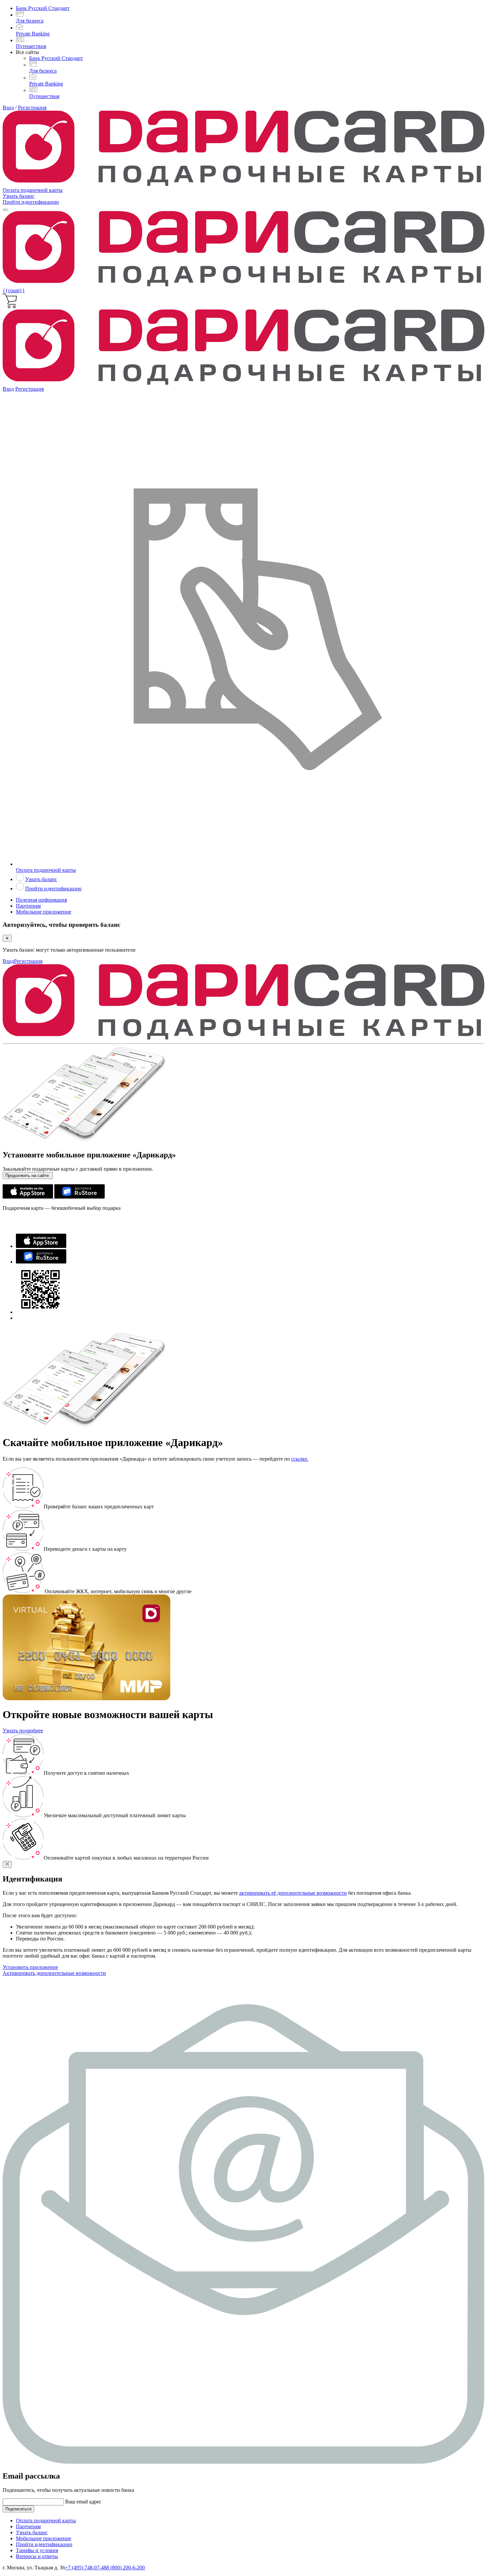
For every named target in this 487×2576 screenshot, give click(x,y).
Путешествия (31, 46)
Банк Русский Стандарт (43, 8)
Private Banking (33, 34)
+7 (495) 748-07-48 (86, 2568)
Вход (8, 108)
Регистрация (32, 108)
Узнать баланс (19, 196)
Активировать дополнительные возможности (54, 1973)
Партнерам (28, 906)
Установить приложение (30, 1967)
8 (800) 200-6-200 (126, 2568)
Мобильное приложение (44, 912)
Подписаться (18, 2509)
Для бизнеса (30, 21)
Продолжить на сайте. (28, 1176)
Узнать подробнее (23, 1731)
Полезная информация (41, 900)
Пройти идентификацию (31, 202)
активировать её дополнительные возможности (293, 1893)
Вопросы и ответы (37, 2556)
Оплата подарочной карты (33, 190)
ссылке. (300, 1459)
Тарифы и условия (37, 2550)
